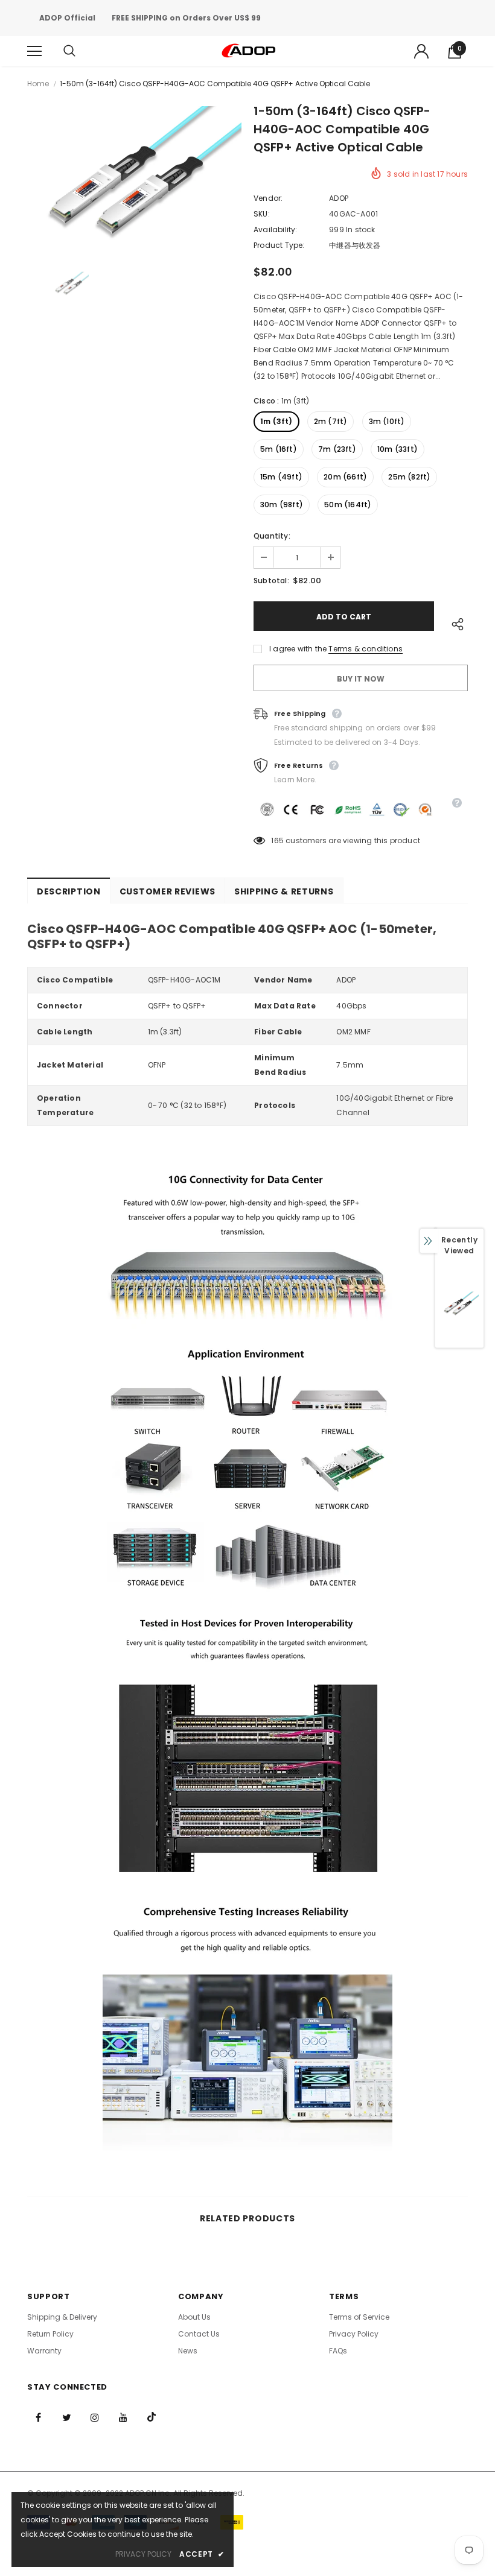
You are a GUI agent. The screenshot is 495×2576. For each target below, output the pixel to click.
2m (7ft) (331, 421)
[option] (134, 177)
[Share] (455, 622)
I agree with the (298, 649)
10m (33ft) (398, 449)
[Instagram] (95, 2417)
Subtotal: (271, 581)
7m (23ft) (337, 449)
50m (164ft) (348, 505)
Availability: (276, 229)
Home (38, 84)
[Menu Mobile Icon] (34, 51)
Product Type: (279, 245)
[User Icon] (421, 51)
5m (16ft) (279, 449)
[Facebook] (38, 2417)
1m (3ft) (276, 421)
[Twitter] (66, 2417)
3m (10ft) (387, 421)
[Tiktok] (152, 2417)
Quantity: (272, 536)
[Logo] (249, 51)
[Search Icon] (81, 51)
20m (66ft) (345, 477)
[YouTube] (123, 2417)
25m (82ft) (409, 477)
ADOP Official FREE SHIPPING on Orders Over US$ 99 (150, 18)
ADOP (339, 198)
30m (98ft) (282, 505)
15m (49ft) (281, 477)
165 (277, 840)
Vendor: (268, 198)
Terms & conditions (366, 649)
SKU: (262, 214)
